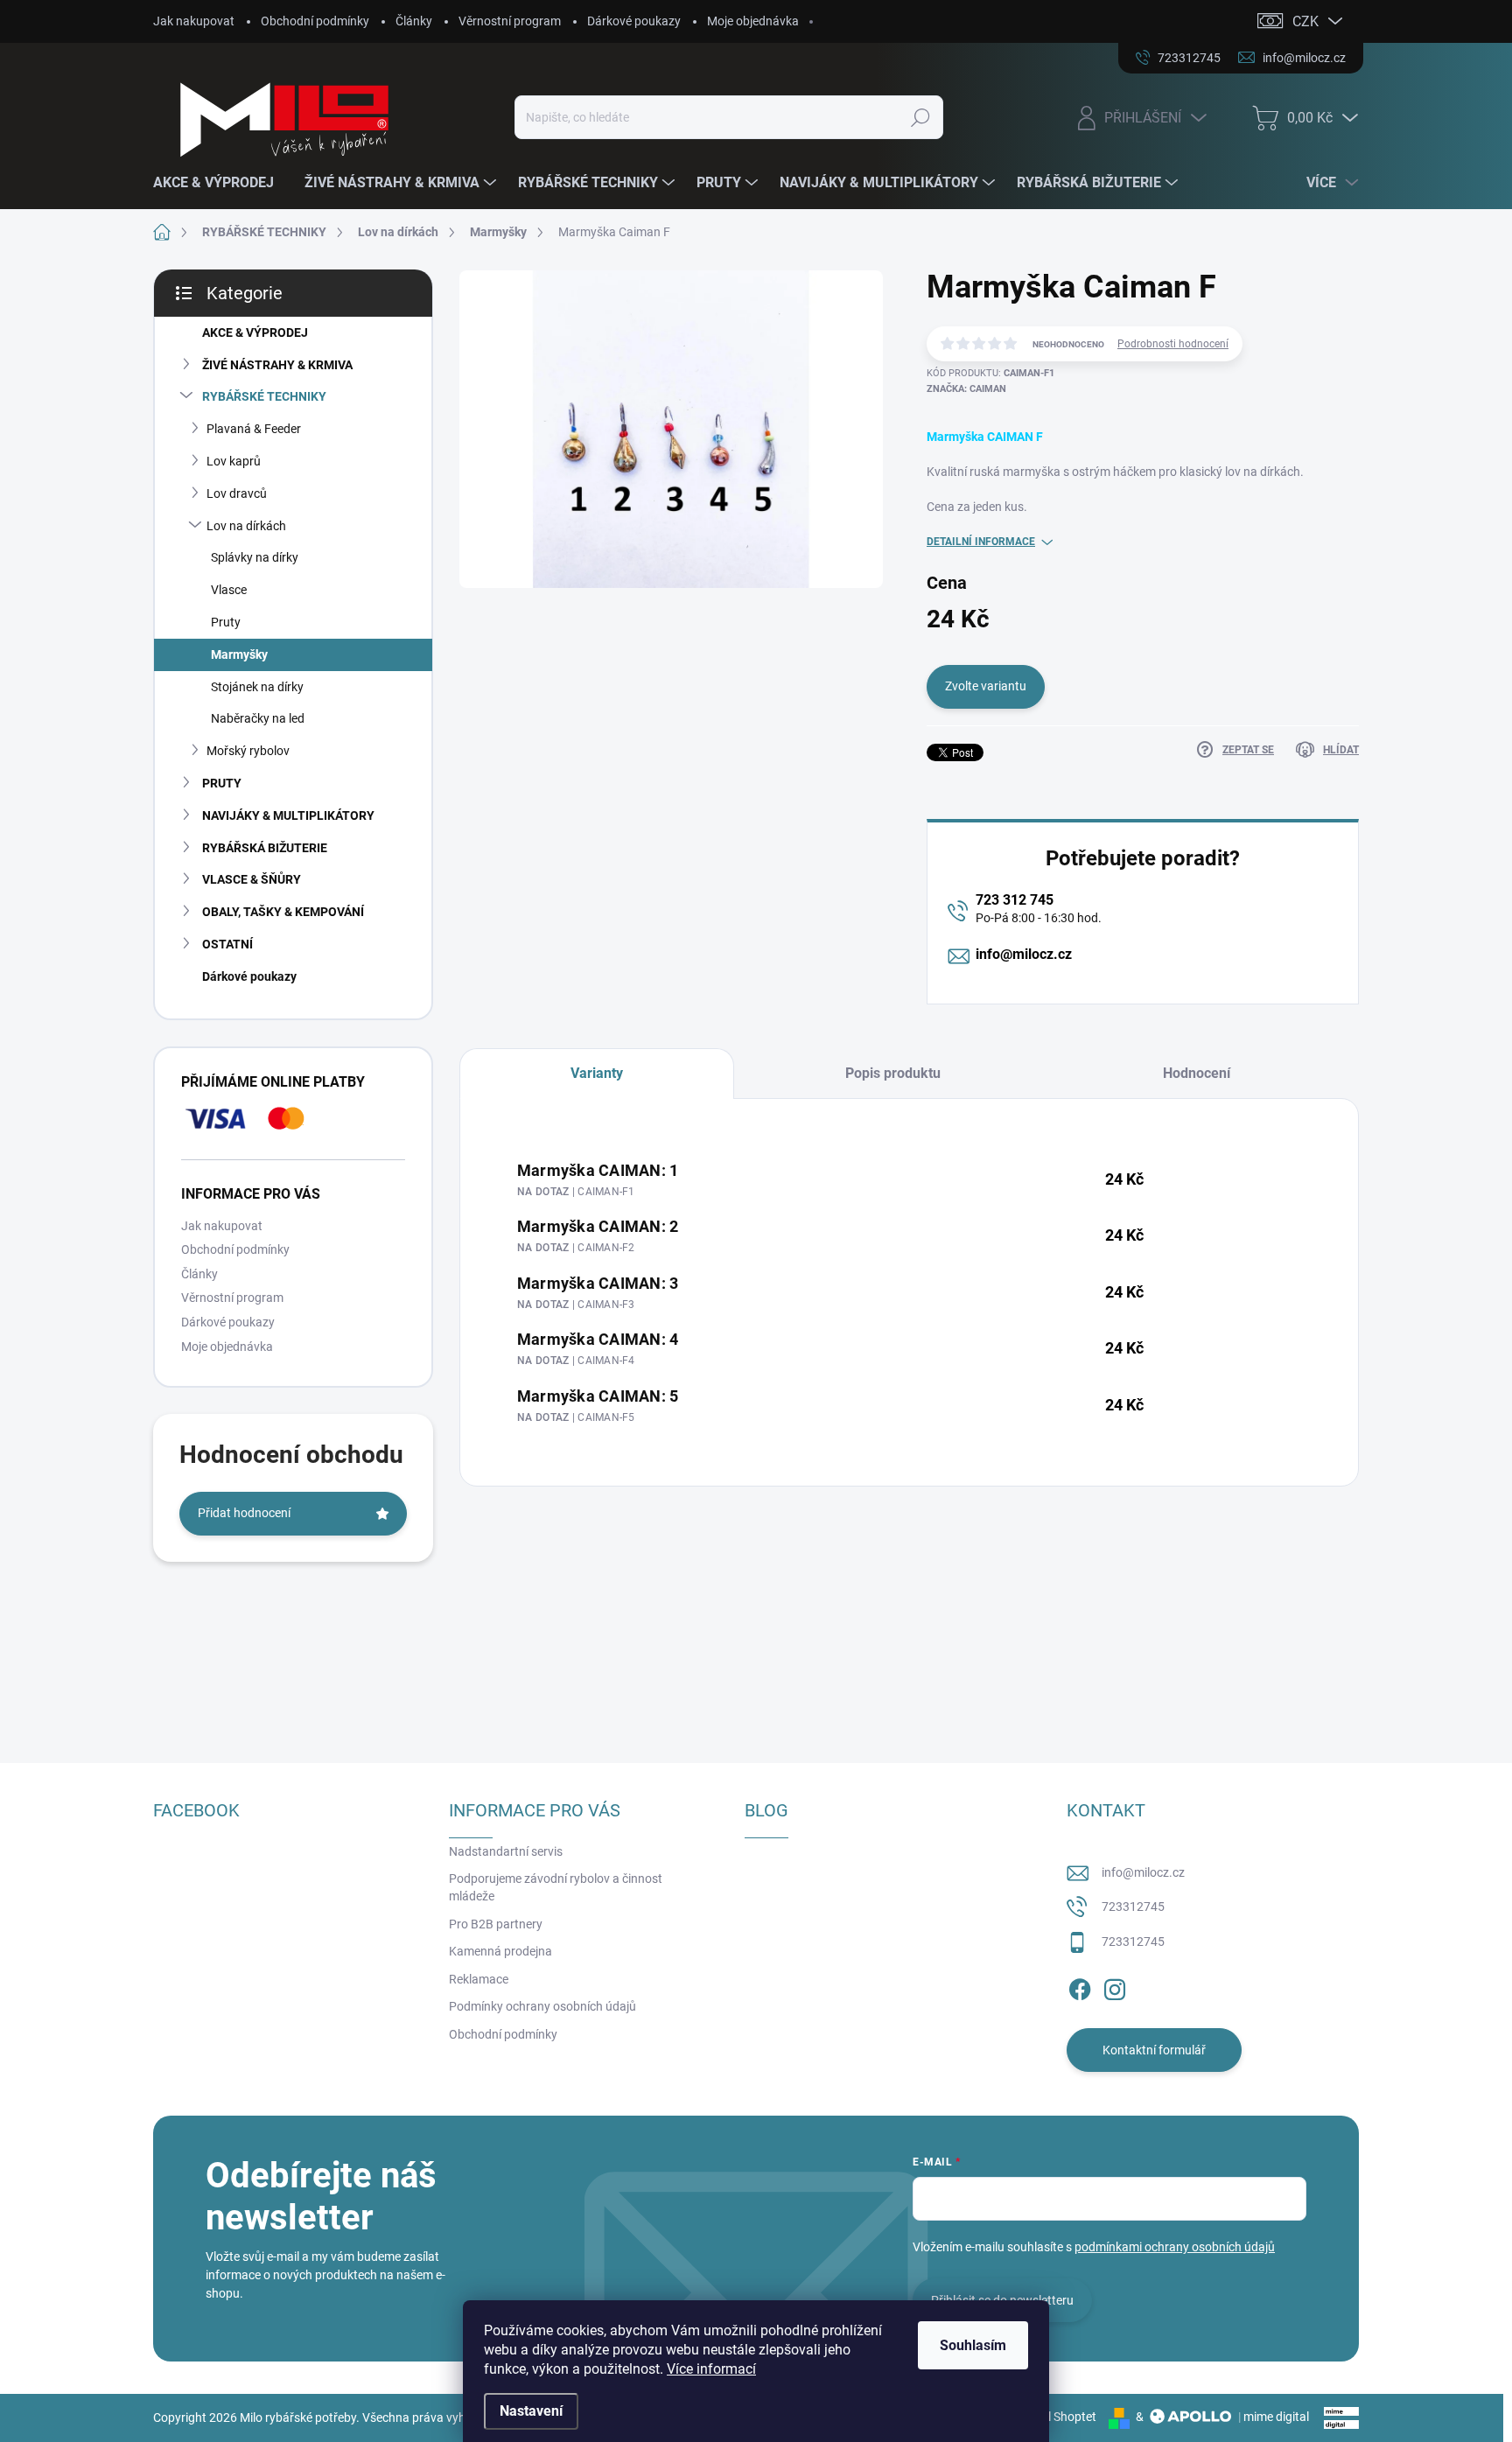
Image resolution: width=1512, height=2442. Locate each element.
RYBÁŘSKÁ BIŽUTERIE (265, 848)
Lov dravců (237, 493)
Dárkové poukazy (634, 21)
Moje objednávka (753, 21)
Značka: (966, 389)
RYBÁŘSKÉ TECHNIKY (264, 396)
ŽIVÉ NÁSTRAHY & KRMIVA (277, 365)
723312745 (1133, 1907)
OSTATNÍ (227, 944)
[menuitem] (220, 183)
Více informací (711, 2369)
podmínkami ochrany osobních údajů (1175, 2247)
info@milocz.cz (1024, 954)
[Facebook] (1080, 1986)
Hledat (920, 117)
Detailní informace (981, 542)
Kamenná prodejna (500, 1951)
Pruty (226, 622)
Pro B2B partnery (496, 1924)
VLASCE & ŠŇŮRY (252, 879)
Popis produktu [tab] (893, 1073)
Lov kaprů (234, 461)
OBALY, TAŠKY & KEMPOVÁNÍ (283, 912)
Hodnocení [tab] (1197, 1073)
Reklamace (479, 1979)
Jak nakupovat (194, 21)
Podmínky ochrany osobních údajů (542, 2006)
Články (414, 21)
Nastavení (531, 2411)
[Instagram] (1115, 1986)
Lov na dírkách (246, 526)
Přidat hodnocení (244, 1513)
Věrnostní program (510, 21)
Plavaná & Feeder (254, 429)
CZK (1305, 21)
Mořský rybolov (248, 751)
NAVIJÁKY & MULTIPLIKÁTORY (288, 815)
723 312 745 (1015, 900)
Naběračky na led (258, 718)
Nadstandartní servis (506, 1851)
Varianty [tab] (597, 1073)
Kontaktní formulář (1154, 2050)
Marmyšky (239, 654)
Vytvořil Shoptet (1053, 2417)
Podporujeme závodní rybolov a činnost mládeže (556, 1887)
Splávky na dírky (255, 557)
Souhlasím (973, 2345)
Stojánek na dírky (257, 687)
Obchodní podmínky (315, 21)
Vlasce (229, 590)
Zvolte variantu (986, 686)
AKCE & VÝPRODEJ (255, 332)
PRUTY (222, 783)
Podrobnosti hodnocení (1173, 344)
